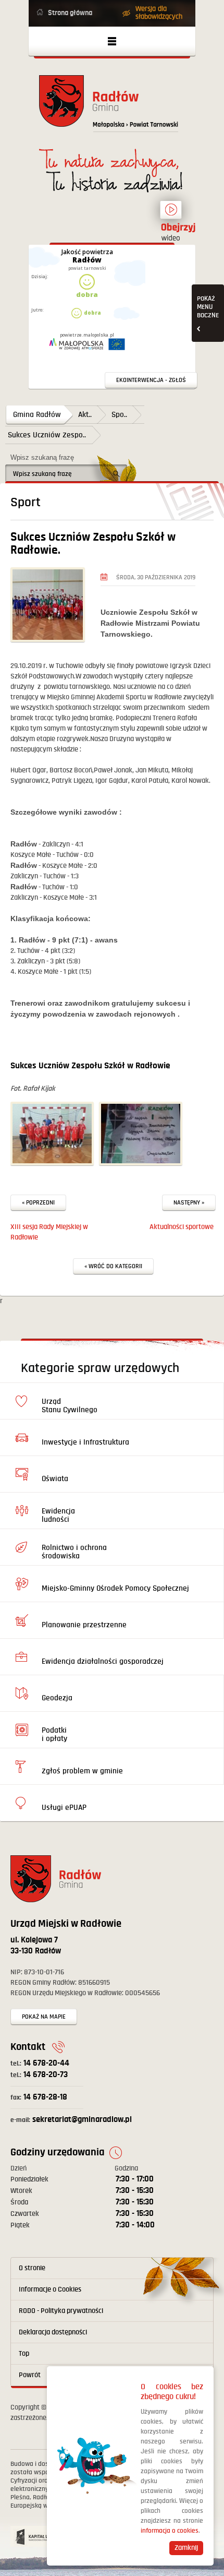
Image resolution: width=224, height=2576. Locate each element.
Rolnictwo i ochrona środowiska (74, 1552)
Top (24, 2354)
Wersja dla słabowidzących (159, 13)
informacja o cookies (170, 2531)
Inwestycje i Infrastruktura (85, 1442)
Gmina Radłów (37, 415)
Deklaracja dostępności (53, 2332)
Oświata (55, 1479)
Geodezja (57, 1698)
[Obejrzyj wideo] (171, 214)
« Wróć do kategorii (113, 1266)
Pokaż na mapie (44, 2017)
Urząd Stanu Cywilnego (70, 1406)
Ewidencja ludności (58, 1515)
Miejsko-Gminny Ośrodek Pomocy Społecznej (115, 1588)
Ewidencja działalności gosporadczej (103, 1661)
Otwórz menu (112, 41)
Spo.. (119, 415)
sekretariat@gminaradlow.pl (71, 2120)
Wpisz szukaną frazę (42, 457)
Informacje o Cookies (50, 2289)
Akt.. (85, 415)
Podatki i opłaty (54, 1734)
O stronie (32, 2268)
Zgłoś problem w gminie (82, 1771)
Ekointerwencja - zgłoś (151, 380)
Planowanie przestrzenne (84, 1625)
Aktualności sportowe (182, 1227)
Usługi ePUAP (64, 1808)
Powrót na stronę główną (112, 107)
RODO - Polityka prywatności (61, 2311)
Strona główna (70, 13)
